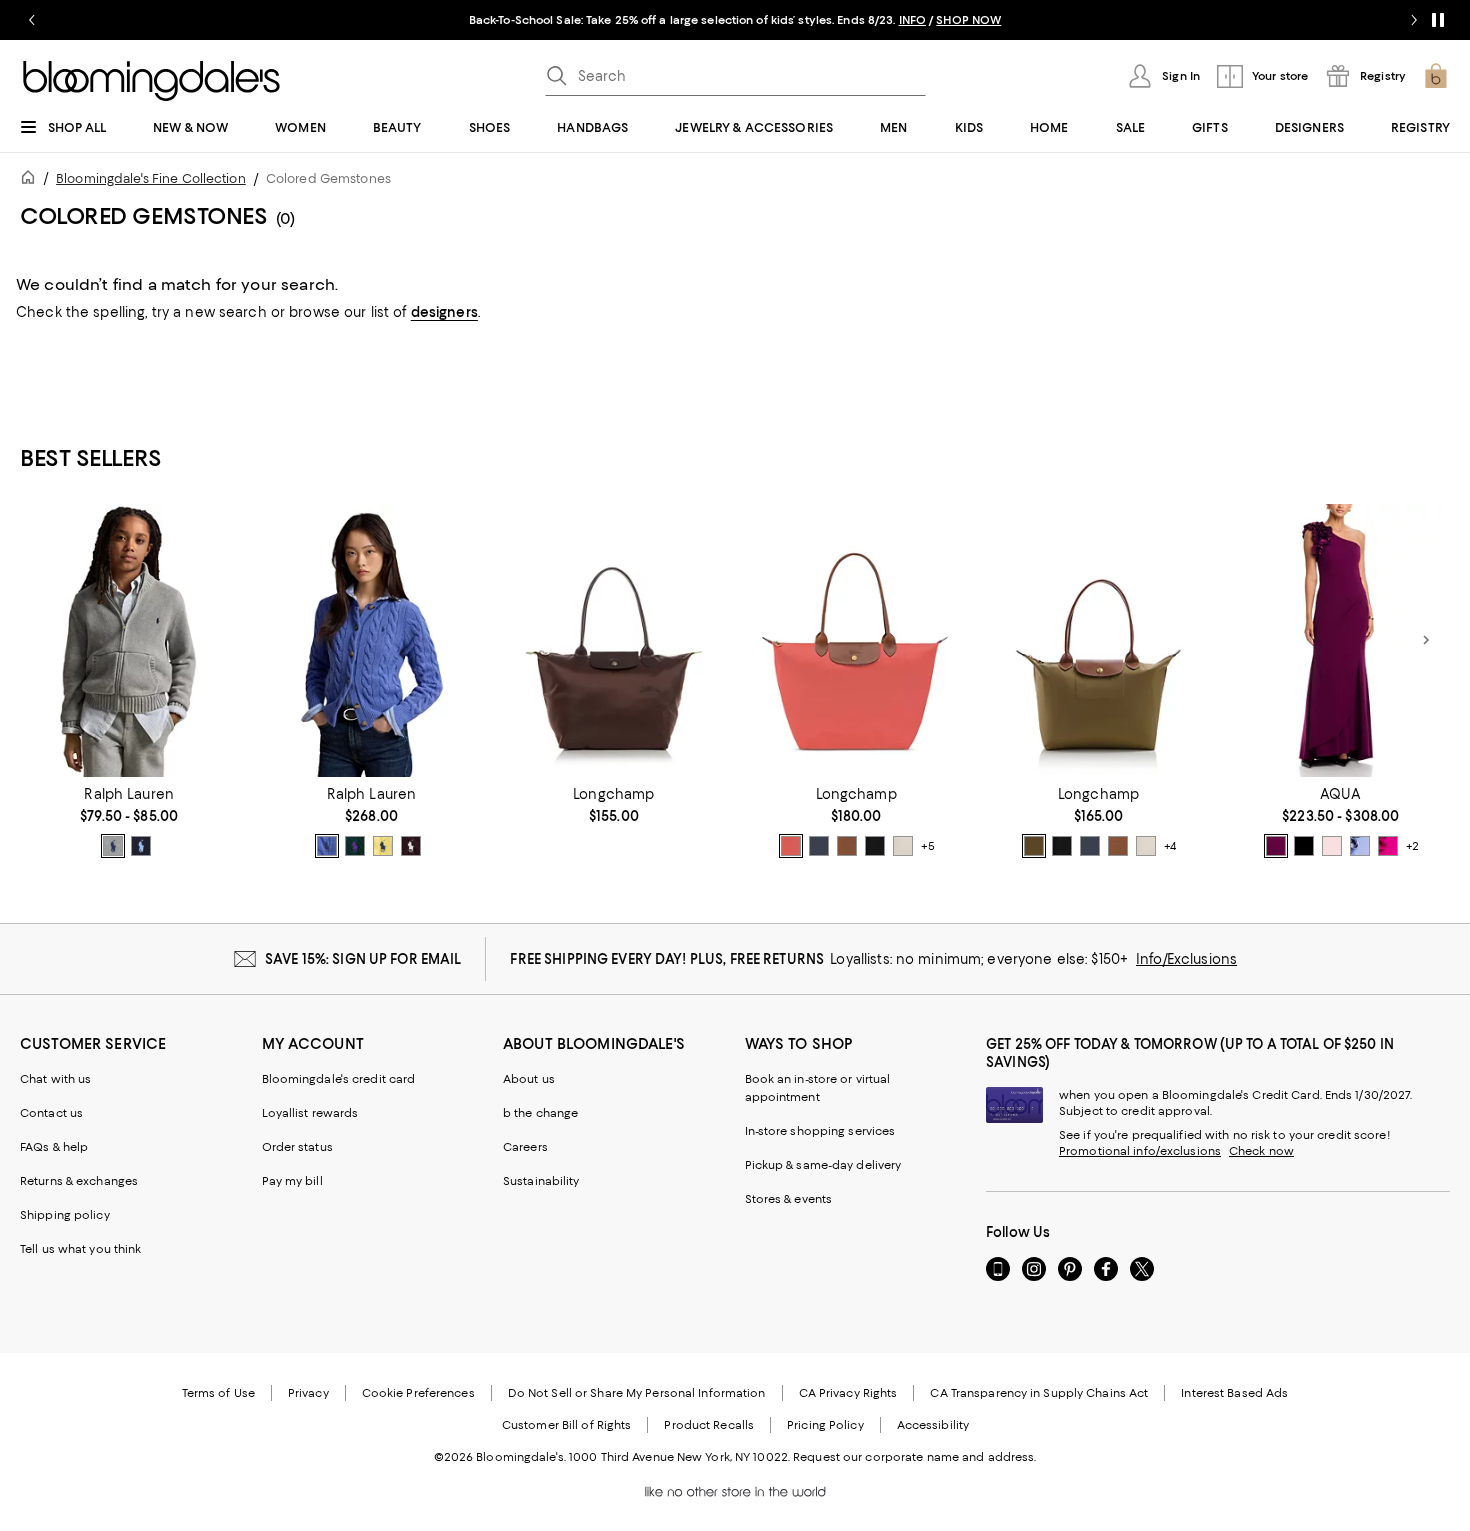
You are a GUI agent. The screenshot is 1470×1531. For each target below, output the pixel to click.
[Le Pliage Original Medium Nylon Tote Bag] (1098, 640)
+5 (928, 846)
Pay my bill (292, 1181)
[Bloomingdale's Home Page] (151, 81)
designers (444, 312)
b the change (540, 1113)
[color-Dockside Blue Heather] (327, 846)
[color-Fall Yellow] (383, 846)
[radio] (113, 846)
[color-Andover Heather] (113, 846)
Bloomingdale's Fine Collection (151, 178)
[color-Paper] (903, 846)
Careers (525, 1147)
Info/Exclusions (1186, 959)
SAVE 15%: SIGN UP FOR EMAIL (363, 959)
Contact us (51, 1113)
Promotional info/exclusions (1140, 1151)
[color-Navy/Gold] (819, 846)
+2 (1412, 846)
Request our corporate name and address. (914, 1457)
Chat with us (55, 1079)
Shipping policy (65, 1215)
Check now (1261, 1151)
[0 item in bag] (1436, 76)
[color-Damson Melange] (411, 846)
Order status (297, 1147)
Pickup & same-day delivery (823, 1165)
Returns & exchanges (79, 1181)
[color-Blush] (1332, 846)
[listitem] (735, 20)
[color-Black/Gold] (875, 846)
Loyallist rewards (310, 1113)
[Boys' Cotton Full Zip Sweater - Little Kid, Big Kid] (129, 640)
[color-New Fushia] (1388, 846)
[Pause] (1438, 20)
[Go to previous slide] (32, 20)
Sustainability (541, 1181)
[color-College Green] (355, 846)
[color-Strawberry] (791, 846)
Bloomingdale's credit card (339, 1079)
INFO (912, 20)
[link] (129, 822)
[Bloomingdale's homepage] (32, 180)
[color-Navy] (141, 846)
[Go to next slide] (1414, 20)
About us (529, 1079)
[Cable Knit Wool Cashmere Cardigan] (371, 640)
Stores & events (789, 1199)
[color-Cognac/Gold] (847, 846)
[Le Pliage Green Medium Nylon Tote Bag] (614, 640)
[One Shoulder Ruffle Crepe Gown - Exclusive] (1341, 640)
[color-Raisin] (1276, 846)
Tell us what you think (80, 1249)
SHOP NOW (968, 20)
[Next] (1426, 640)
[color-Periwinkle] (1360, 846)
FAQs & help (54, 1147)
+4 (1170, 846)
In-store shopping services (820, 1131)
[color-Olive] (1034, 846)
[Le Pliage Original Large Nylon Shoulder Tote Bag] (856, 640)
